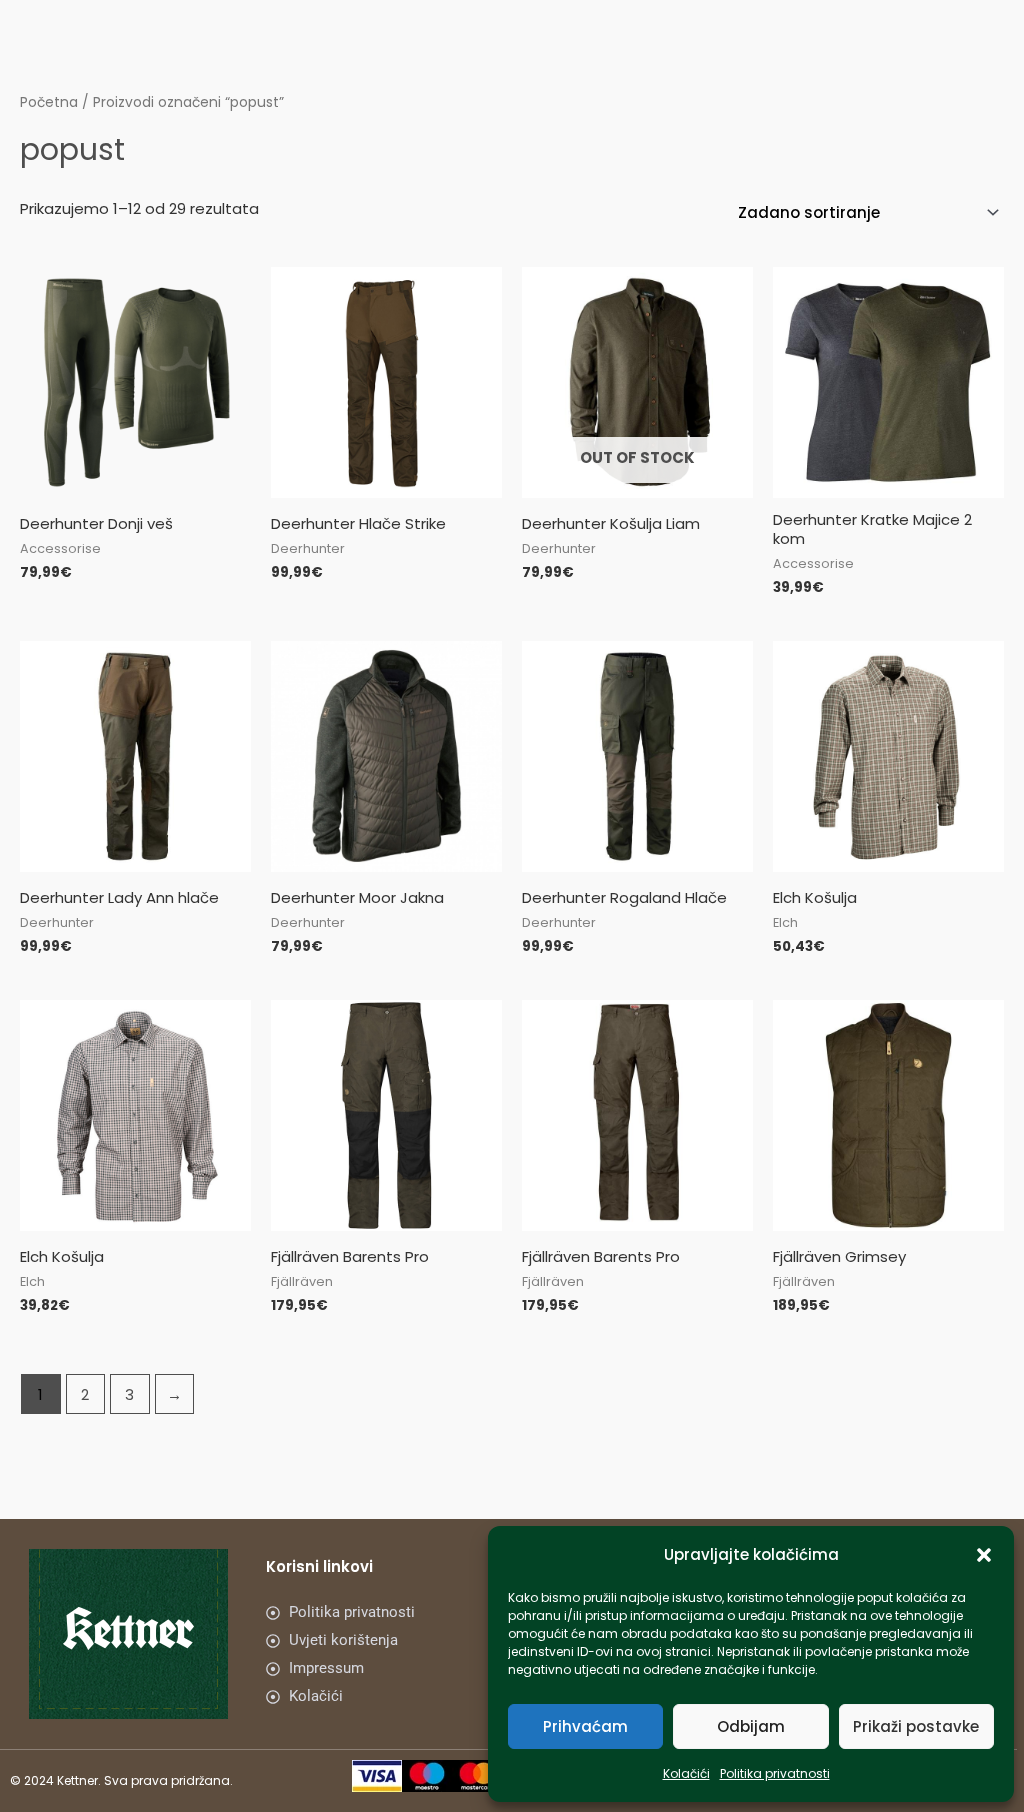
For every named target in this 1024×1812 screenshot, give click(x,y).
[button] (984, 1555)
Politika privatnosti (775, 1773)
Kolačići (686, 1773)
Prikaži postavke (916, 1726)
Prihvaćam (585, 1726)
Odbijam (751, 1726)
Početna (49, 102)
